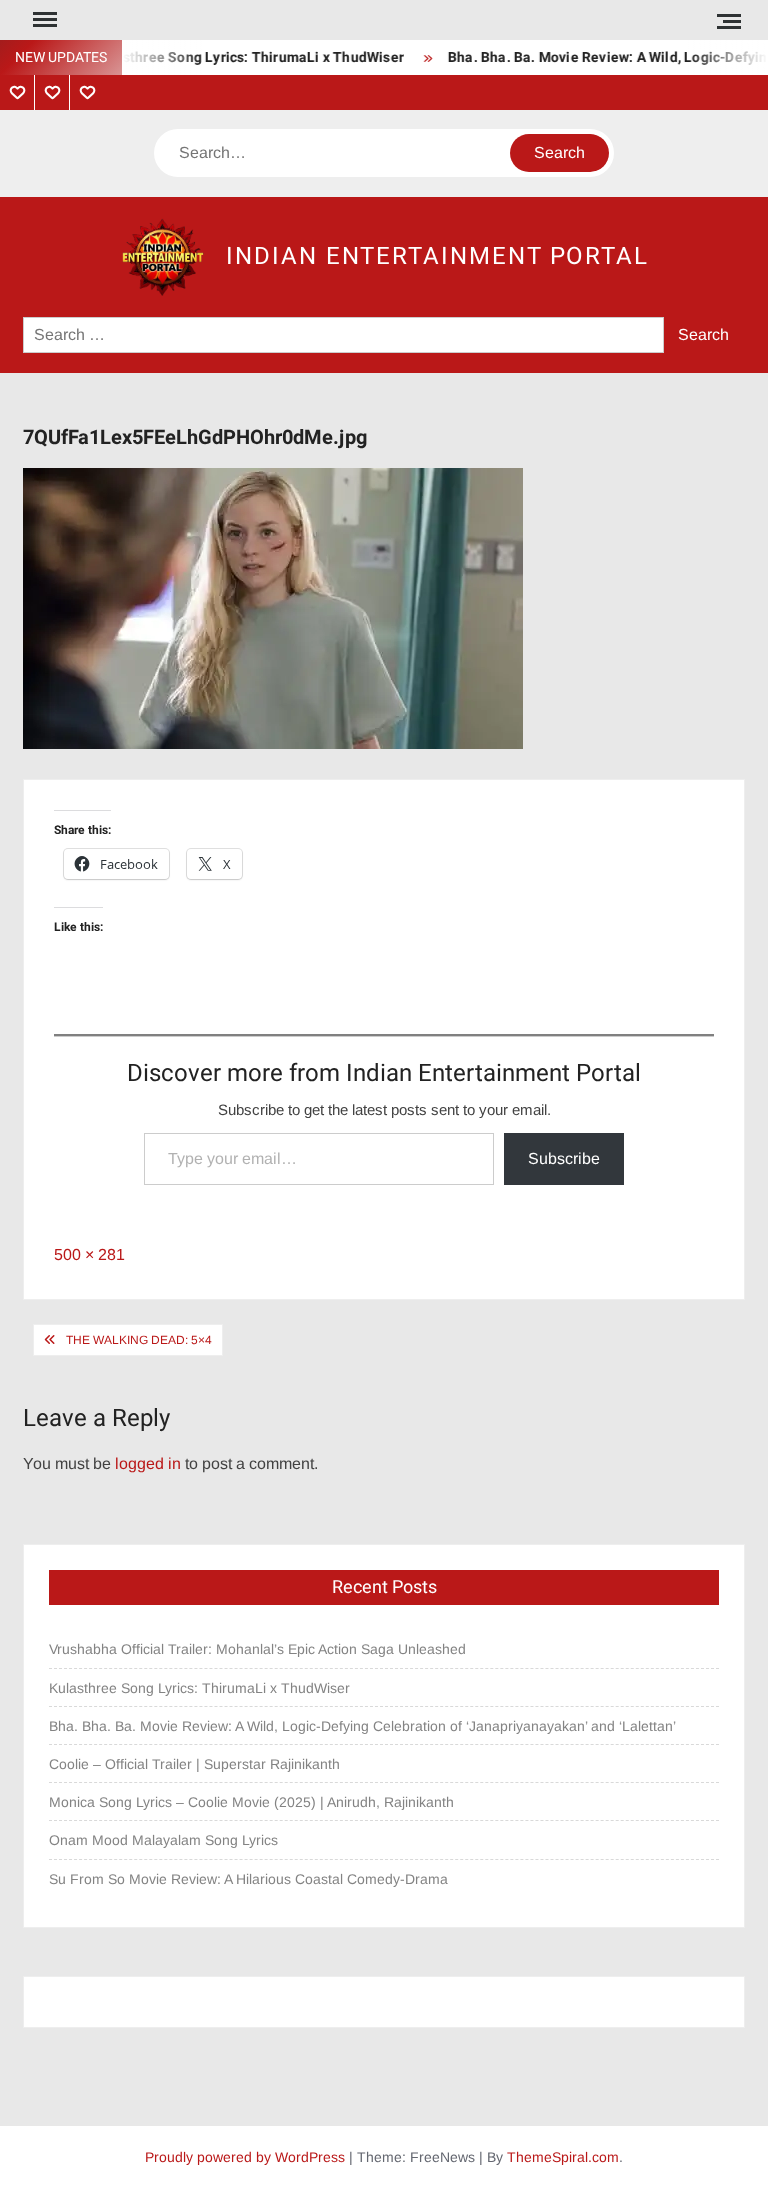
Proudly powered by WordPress (245, 2157)
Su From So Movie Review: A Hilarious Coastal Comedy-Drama (248, 1879)
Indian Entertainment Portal (437, 256)
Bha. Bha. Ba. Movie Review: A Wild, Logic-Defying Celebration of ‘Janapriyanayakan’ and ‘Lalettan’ (362, 1726)
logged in (148, 1463)
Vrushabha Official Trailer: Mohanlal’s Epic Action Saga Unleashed (257, 1649)
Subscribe (564, 1158)
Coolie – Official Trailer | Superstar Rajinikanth (196, 1764)
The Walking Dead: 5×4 (139, 1340)
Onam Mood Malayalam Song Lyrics (163, 1840)
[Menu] (43, 20)
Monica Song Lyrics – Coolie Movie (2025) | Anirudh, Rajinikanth (251, 1802)
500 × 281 (89, 1254)
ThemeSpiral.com (563, 2157)
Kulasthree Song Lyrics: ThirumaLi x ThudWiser (231, 57)
